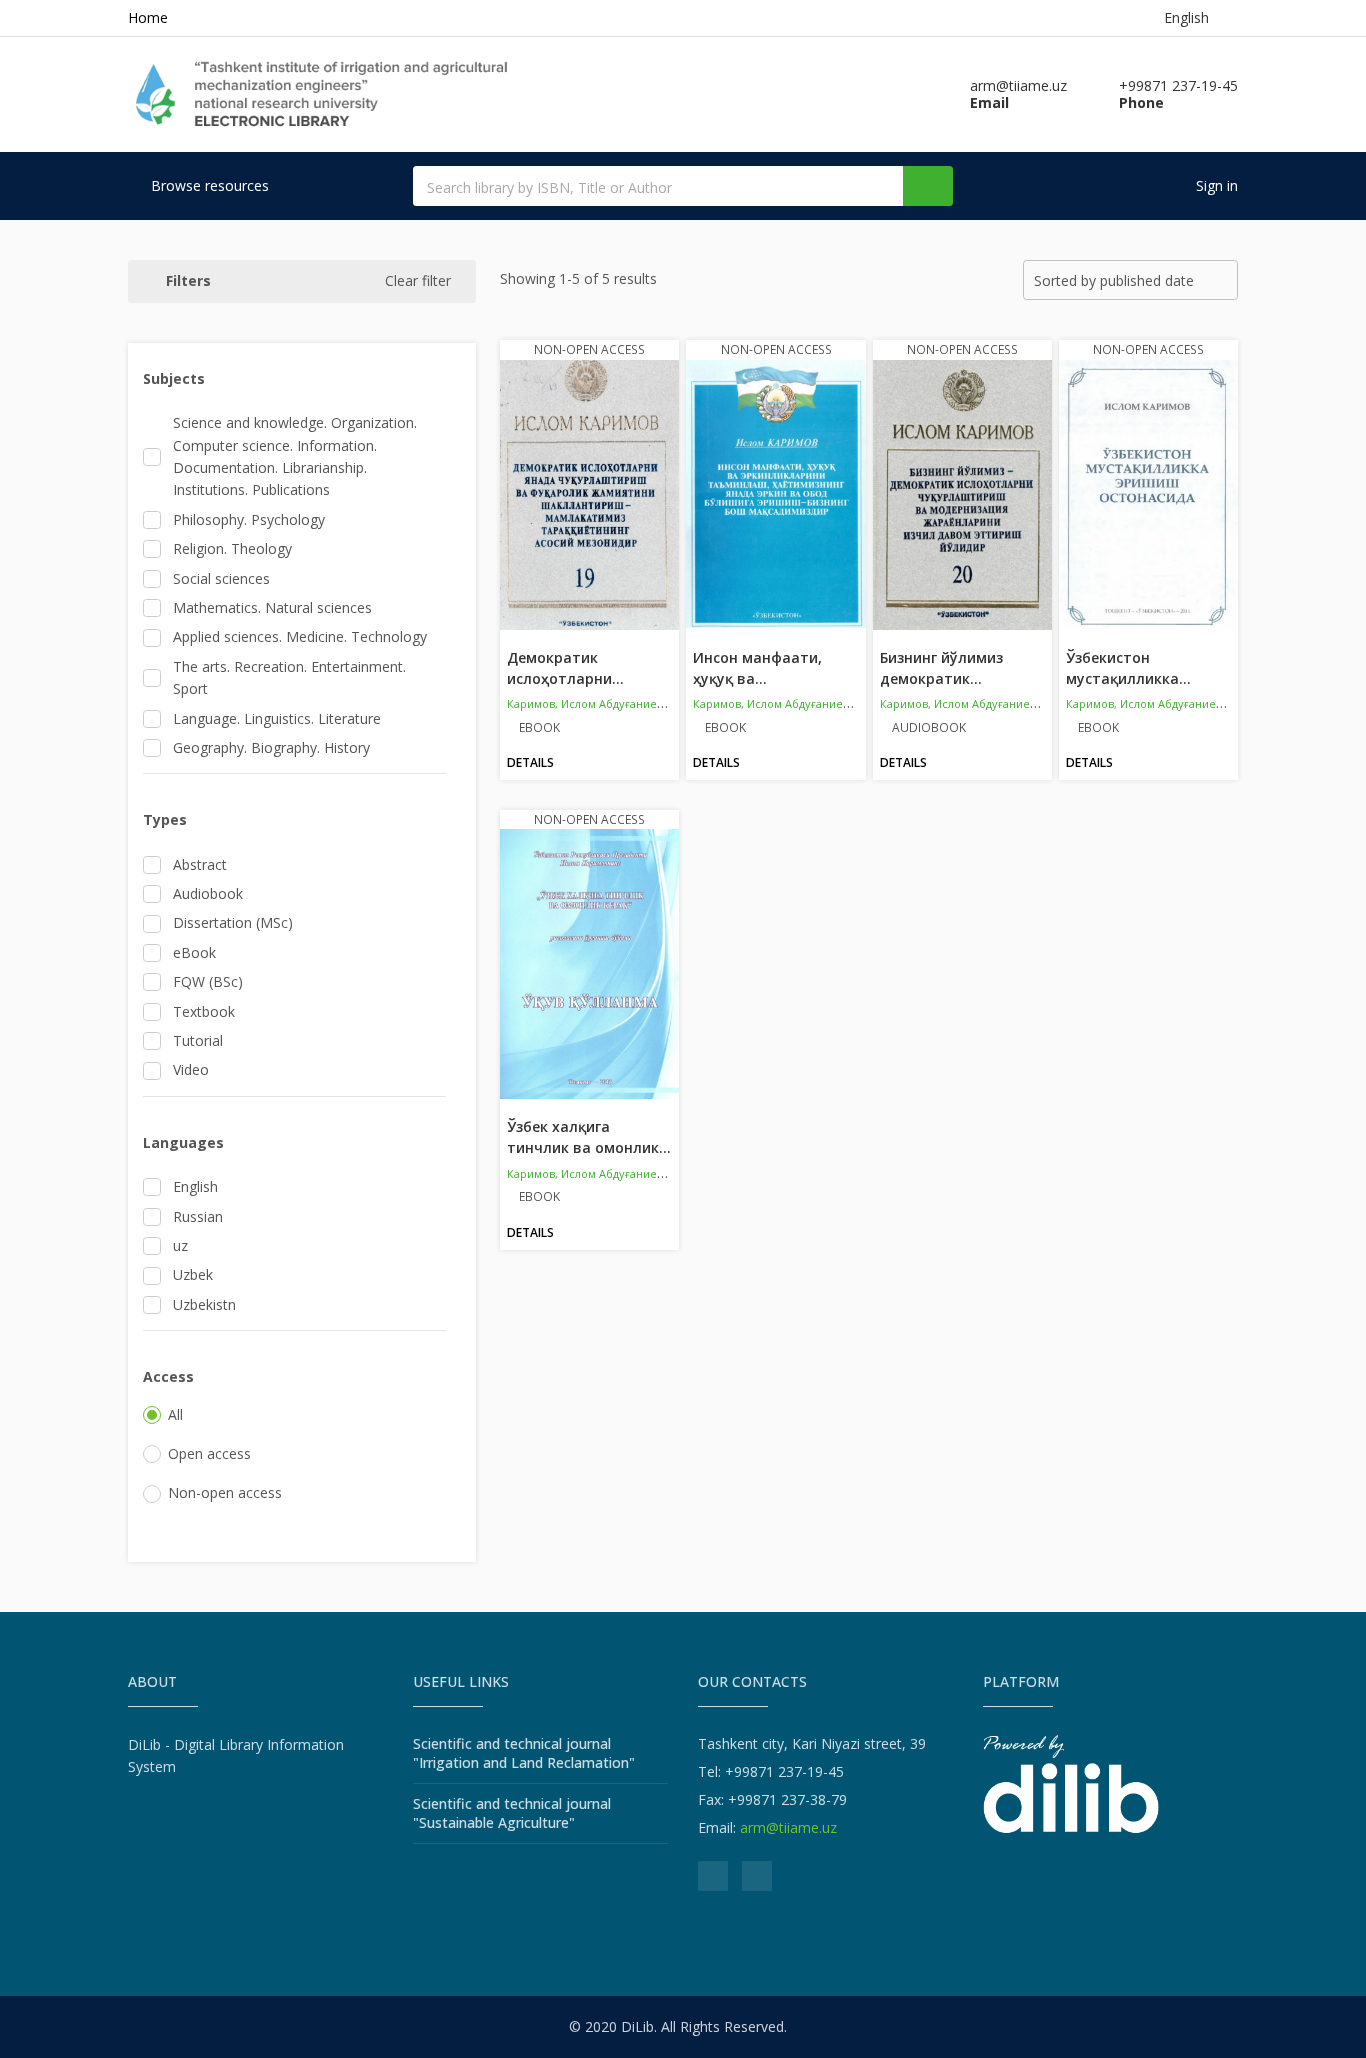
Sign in (1215, 185)
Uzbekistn (204, 1304)
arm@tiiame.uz (788, 1827)
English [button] (1190, 17)
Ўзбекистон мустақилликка (1128, 668)
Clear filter (418, 280)
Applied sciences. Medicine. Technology (300, 636)
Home (148, 17)
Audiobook (208, 893)
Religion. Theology (232, 548)
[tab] (294, 379)
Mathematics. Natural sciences (272, 607)
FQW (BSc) (208, 981)
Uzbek (193, 1274)
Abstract (200, 864)
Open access (209, 1453)
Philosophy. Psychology (249, 519)
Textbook (204, 1011)
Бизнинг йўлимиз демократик (941, 668)
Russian (198, 1216)
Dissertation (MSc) (233, 922)
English (195, 1186)
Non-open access (225, 1492)
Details (530, 762)
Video (191, 1069)
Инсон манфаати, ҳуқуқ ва (757, 668)
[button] (302, 379)
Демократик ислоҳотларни (565, 668)
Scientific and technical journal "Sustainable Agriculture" (512, 1813)
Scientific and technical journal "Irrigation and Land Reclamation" (524, 1753)
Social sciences (221, 578)
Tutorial (198, 1040)
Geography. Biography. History (271, 747)
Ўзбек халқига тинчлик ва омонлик (589, 1137)
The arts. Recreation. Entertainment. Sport (289, 677)
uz (180, 1245)
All (175, 1414)
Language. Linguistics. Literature (277, 718)
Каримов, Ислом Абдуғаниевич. (593, 703)
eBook (194, 952)
